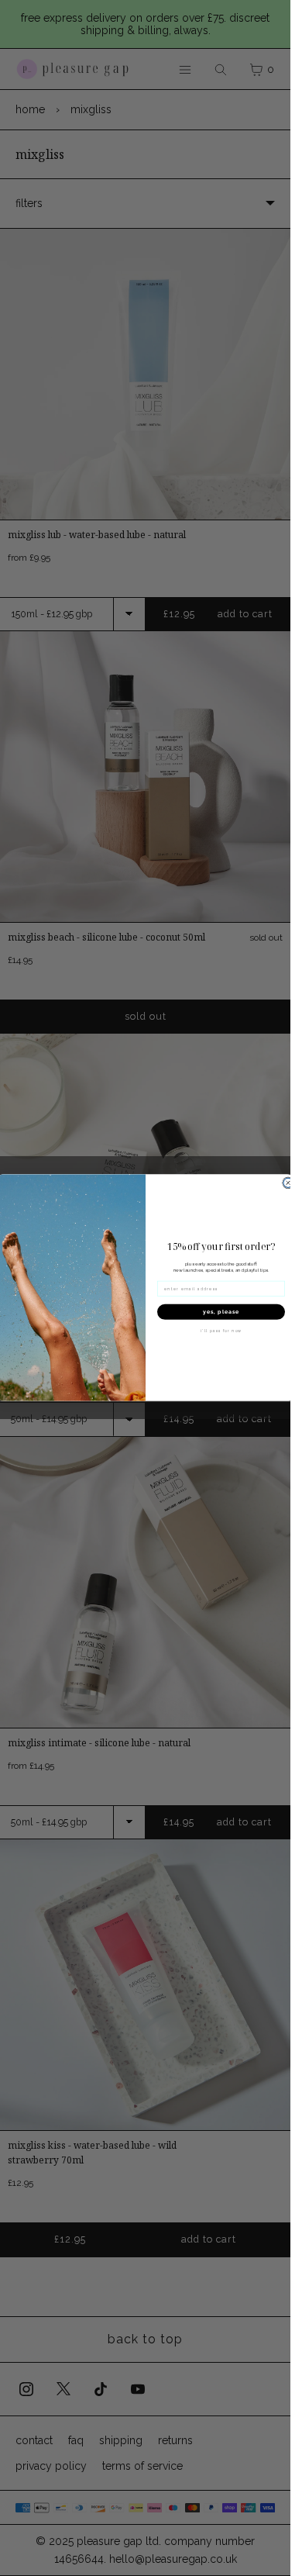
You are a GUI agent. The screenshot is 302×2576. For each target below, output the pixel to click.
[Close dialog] (288, 1183)
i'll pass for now (221, 1331)
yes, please (221, 1312)
